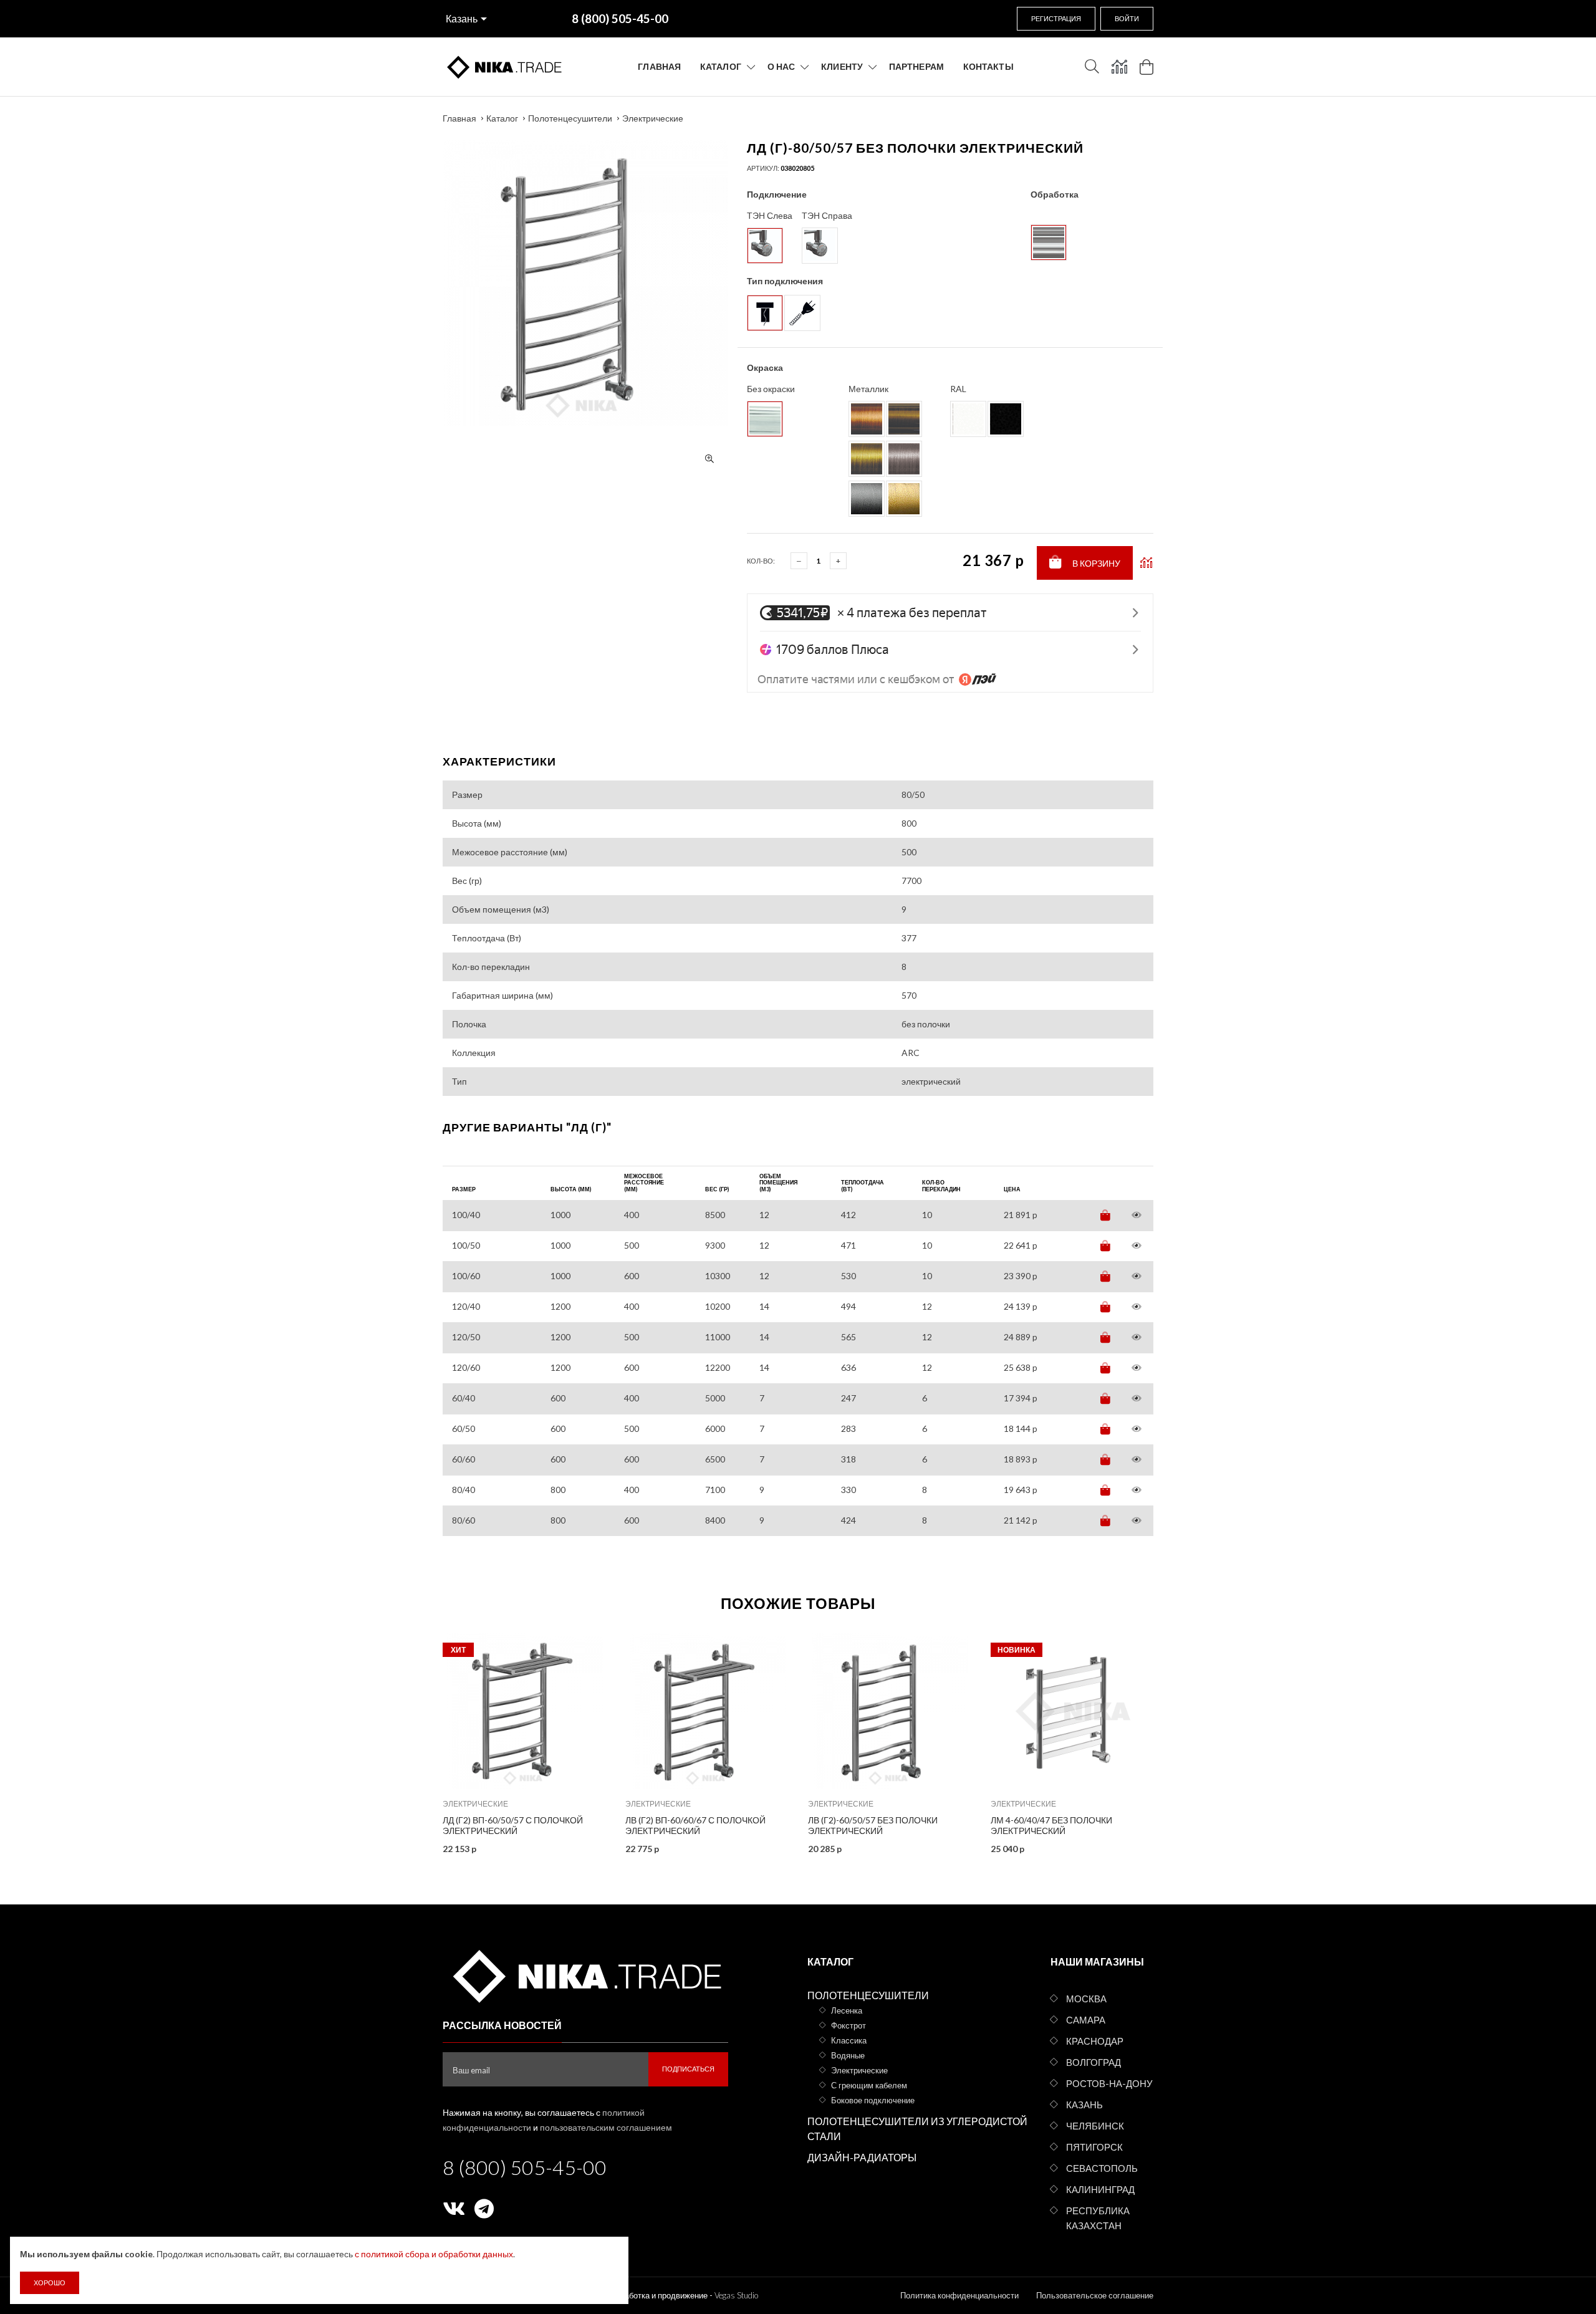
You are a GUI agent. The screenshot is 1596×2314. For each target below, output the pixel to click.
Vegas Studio (736, 2295)
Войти (1127, 18)
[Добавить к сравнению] (1146, 563)
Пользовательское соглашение (1095, 2295)
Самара (1086, 2020)
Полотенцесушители (570, 118)
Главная (659, 66)
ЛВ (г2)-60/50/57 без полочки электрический (873, 1825)
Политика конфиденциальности (959, 2295)
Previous (416, 1739)
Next (1180, 1739)
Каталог (721, 66)
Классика (849, 2040)
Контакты (988, 66)
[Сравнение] (1119, 67)
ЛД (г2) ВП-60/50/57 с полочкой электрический (513, 1825)
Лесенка (847, 2010)
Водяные (848, 2055)
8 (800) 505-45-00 (525, 2167)
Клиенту (842, 66)
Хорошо (50, 2283)
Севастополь (1102, 2168)
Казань (462, 18)
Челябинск (1095, 2126)
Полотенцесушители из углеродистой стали (917, 2129)
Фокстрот (848, 2025)
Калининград (1100, 2189)
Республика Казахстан (1098, 2218)
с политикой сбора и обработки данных (434, 2254)
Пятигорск (1094, 2147)
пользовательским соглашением (606, 2127)
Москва (1086, 1999)
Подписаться (688, 2069)
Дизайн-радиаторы (862, 2157)
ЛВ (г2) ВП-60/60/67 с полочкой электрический (695, 1825)
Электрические (653, 118)
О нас (781, 66)
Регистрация (1056, 18)
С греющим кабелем (869, 2085)
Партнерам (916, 66)
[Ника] (585, 1974)
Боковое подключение (873, 2100)
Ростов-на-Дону (1109, 2083)
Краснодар (1095, 2041)
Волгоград (1094, 2062)
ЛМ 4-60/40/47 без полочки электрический (1051, 1825)
